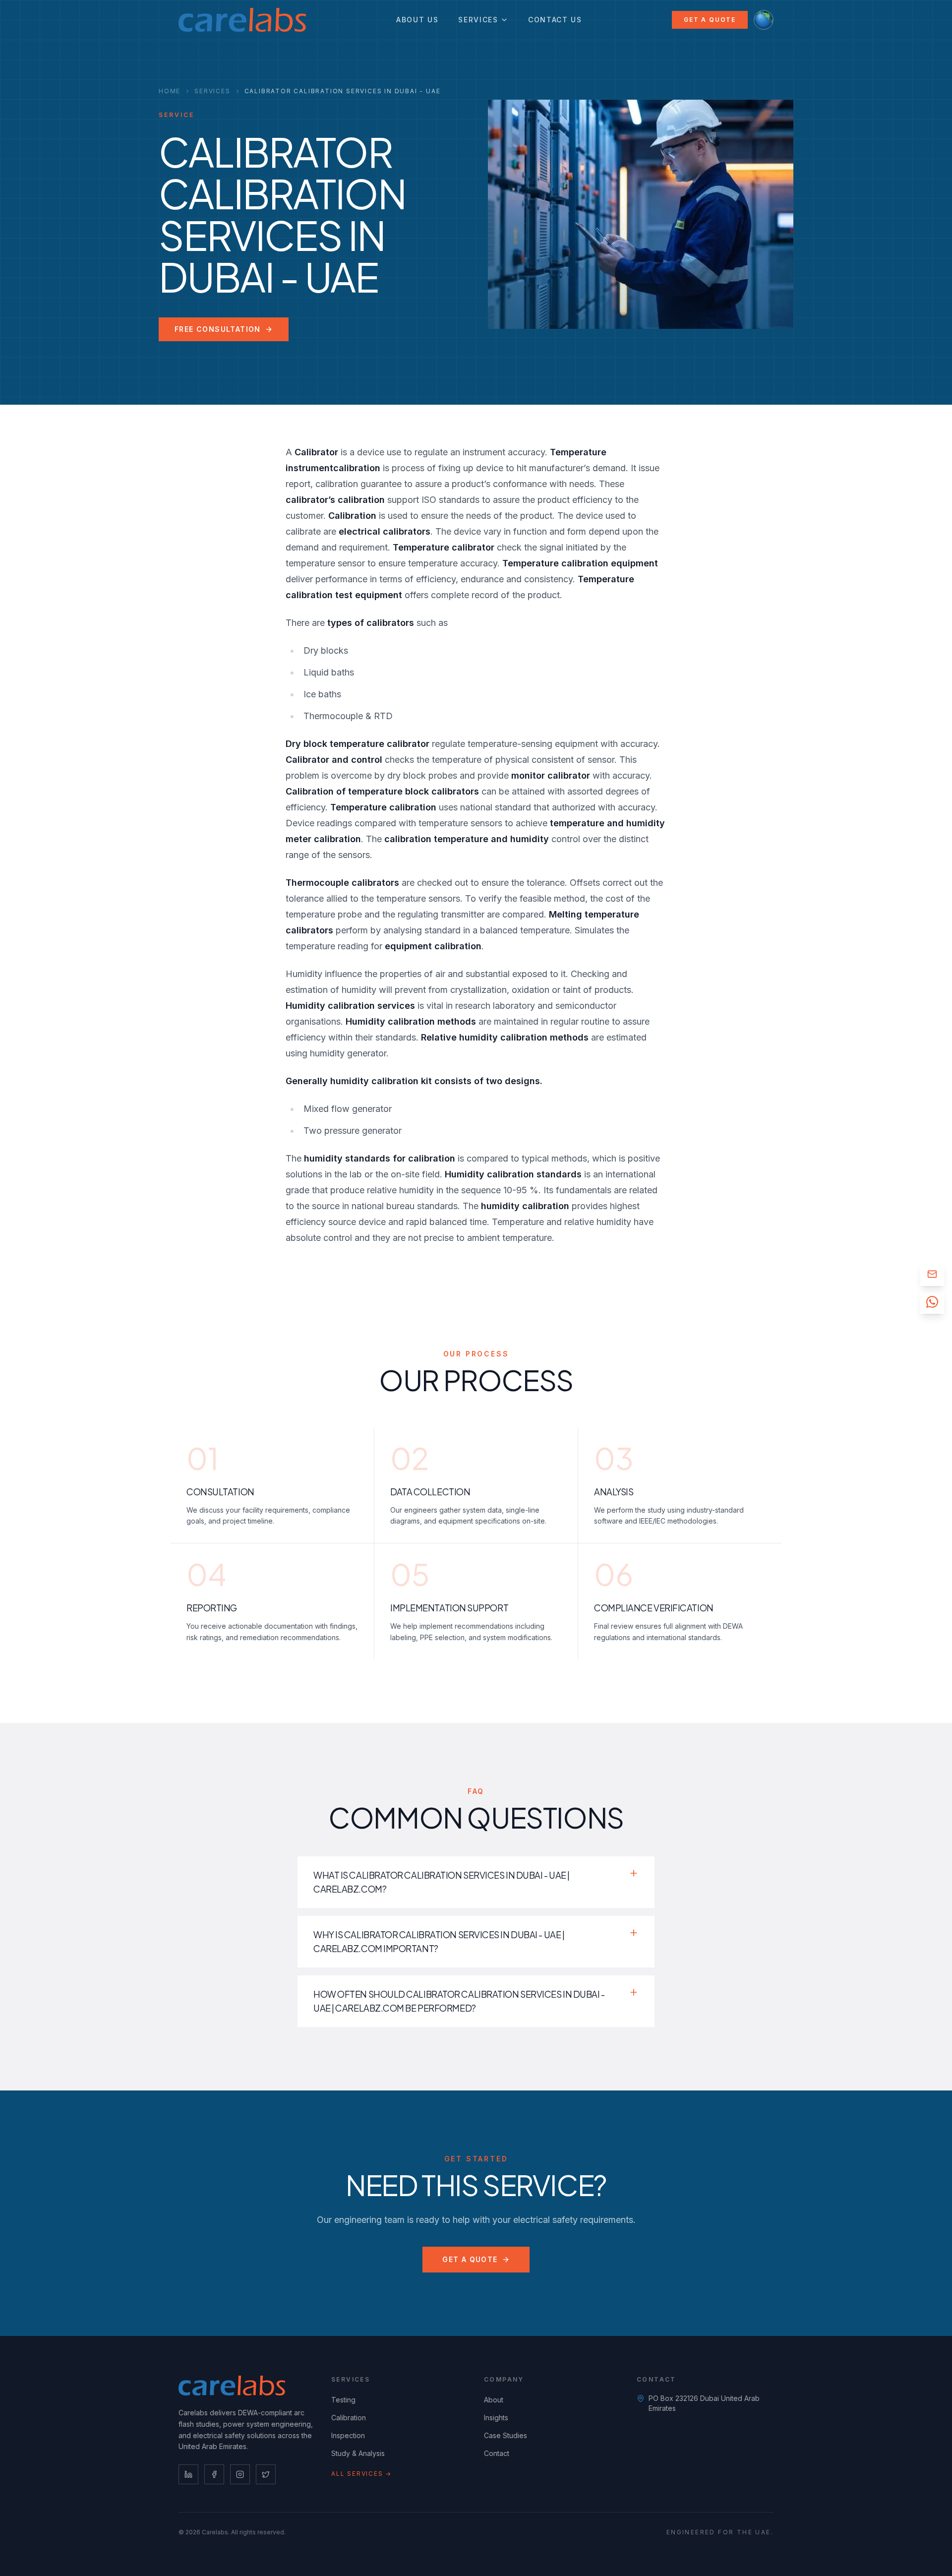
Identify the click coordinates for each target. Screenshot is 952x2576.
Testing (343, 2400)
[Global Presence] (764, 20)
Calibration (349, 2418)
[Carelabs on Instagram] (240, 2474)
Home (170, 91)
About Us (417, 20)
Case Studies (506, 2435)
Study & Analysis (358, 2453)
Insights (496, 2418)
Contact (497, 2453)
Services (478, 20)
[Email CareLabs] (932, 1274)
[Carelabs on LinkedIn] (188, 2474)
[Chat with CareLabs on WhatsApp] (932, 1302)
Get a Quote (710, 20)
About (494, 2400)
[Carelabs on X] (266, 2474)
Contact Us (555, 20)
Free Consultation (218, 329)
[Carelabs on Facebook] (214, 2474)
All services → (361, 2474)
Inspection (348, 2435)
